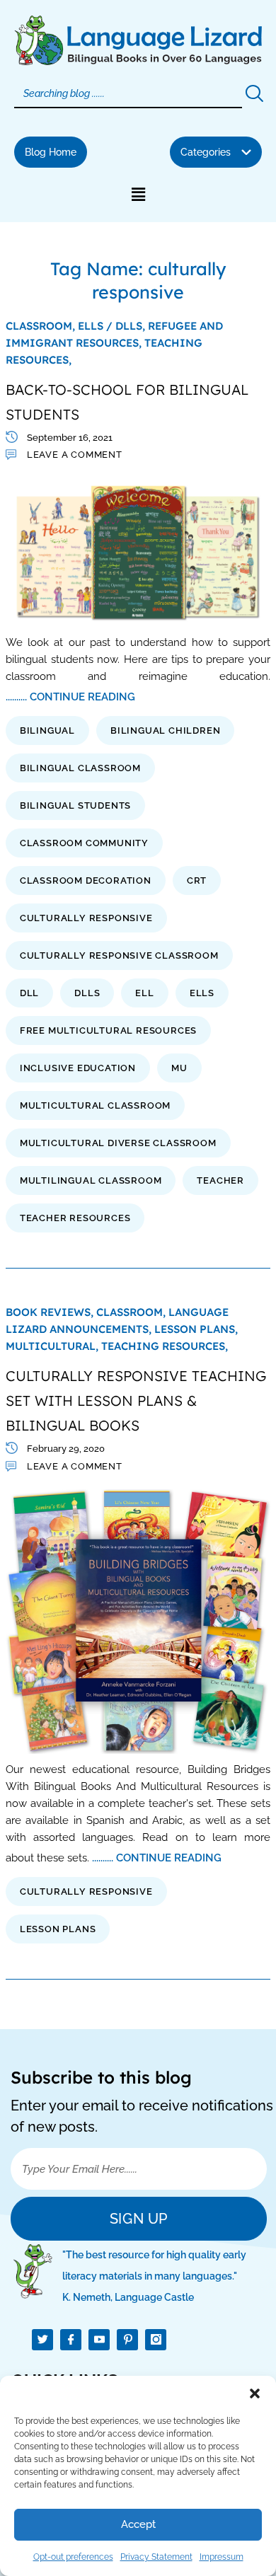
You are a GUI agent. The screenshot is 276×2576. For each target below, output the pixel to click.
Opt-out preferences (73, 2557)
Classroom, (42, 326)
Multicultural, (53, 1346)
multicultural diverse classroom (118, 1143)
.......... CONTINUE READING (70, 697)
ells (202, 993)
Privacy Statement (156, 2557)
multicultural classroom (95, 1105)
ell (144, 993)
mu (179, 1068)
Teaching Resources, (165, 1346)
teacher (220, 1180)
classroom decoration (86, 880)
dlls (87, 993)
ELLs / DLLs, (113, 326)
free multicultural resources (108, 1030)
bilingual (47, 730)
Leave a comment (75, 455)
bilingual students (75, 805)
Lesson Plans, (196, 1329)
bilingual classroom (80, 768)
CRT (197, 880)
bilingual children (165, 730)
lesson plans (58, 1929)
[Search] (253, 94)
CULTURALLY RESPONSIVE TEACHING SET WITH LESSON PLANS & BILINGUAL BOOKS (136, 1400)
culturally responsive (86, 918)
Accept (138, 2524)
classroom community (84, 843)
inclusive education (78, 1068)
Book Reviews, (51, 1312)
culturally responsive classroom (119, 955)
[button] (255, 2393)
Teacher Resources (75, 1218)
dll (29, 993)
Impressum (222, 2557)
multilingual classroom (91, 1180)
